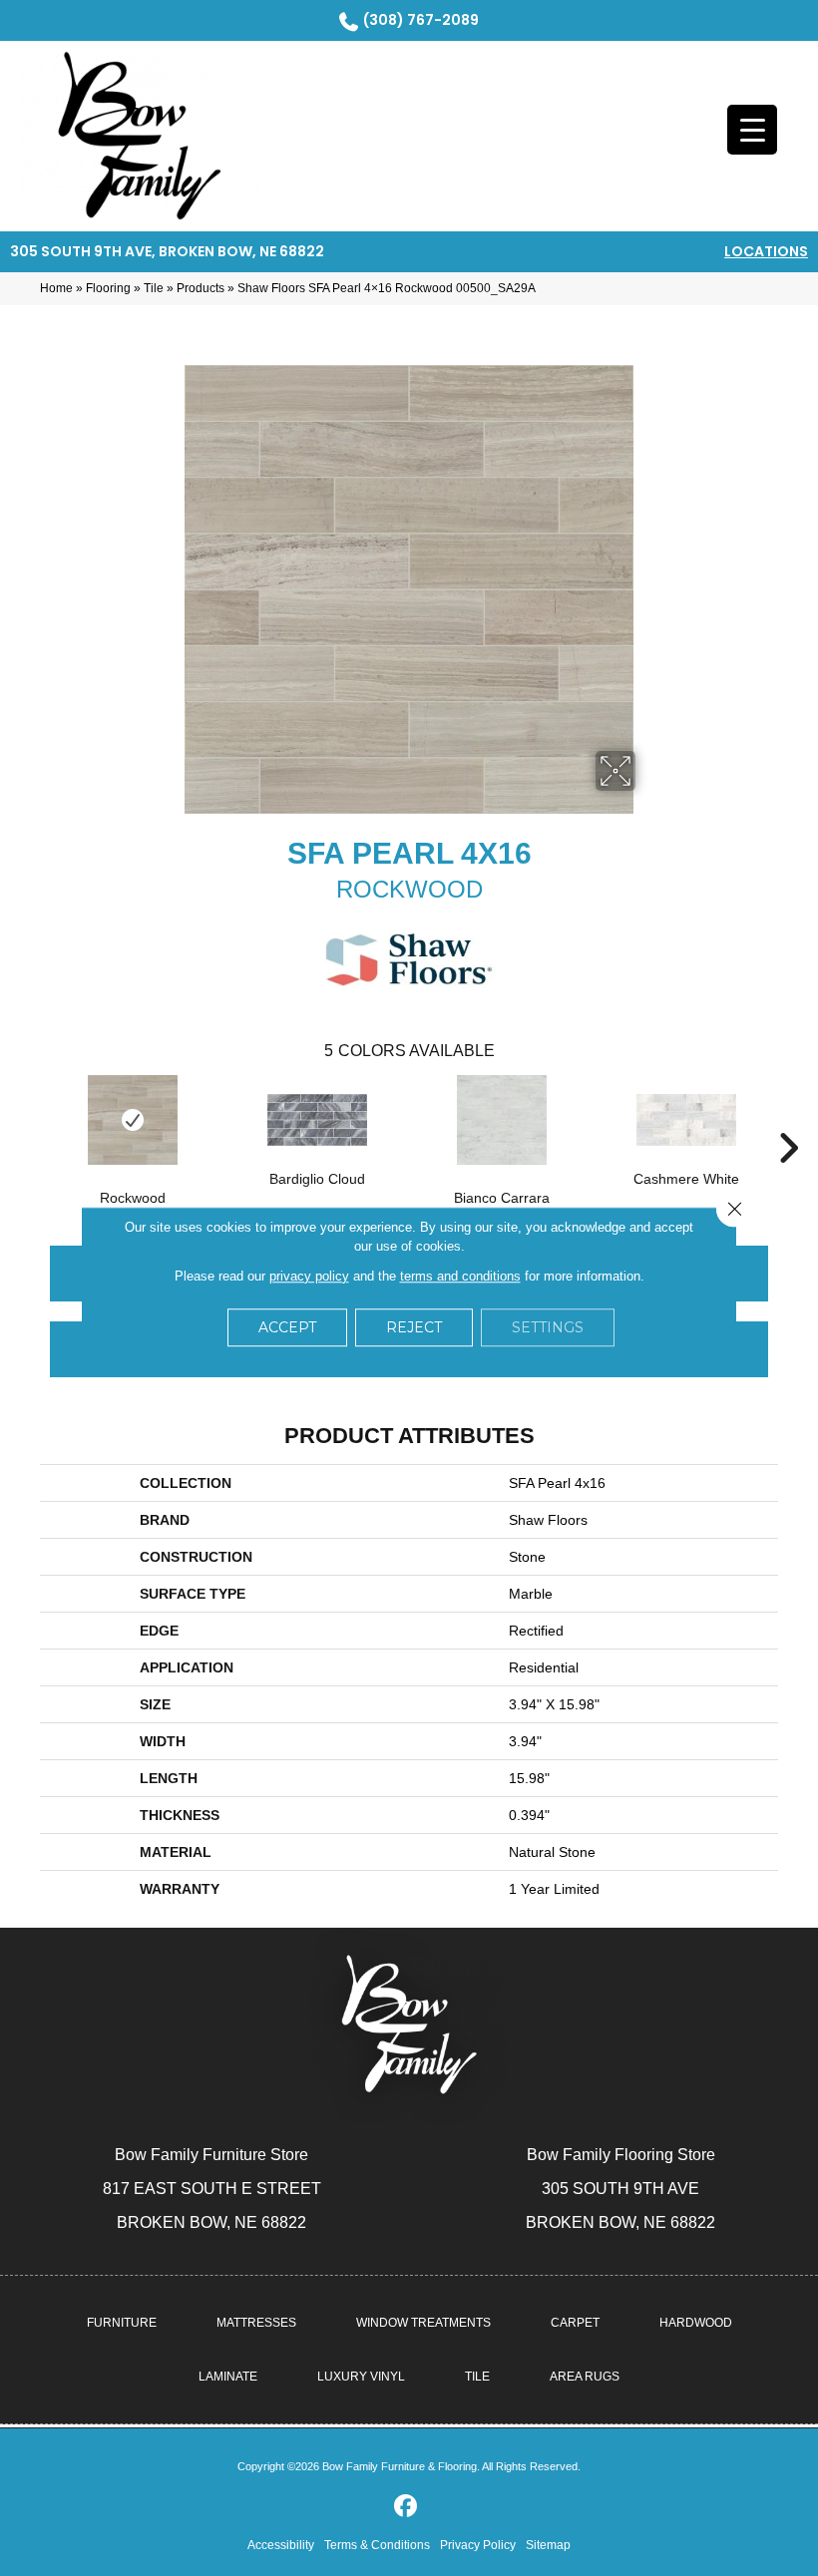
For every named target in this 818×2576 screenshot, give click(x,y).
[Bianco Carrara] (501, 1120)
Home (56, 288)
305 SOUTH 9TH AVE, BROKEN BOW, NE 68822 (167, 251)
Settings (548, 1327)
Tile (154, 288)
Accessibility (281, 2545)
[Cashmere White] (686, 1120)
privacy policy (309, 1276)
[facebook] (407, 2507)
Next (788, 1118)
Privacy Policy (478, 2545)
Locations (766, 251)
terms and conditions (460, 1276)
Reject (414, 1327)
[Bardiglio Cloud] (317, 1120)
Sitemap (548, 2545)
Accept (287, 1327)
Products (201, 288)
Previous (30, 1118)
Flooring (108, 288)
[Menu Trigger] (752, 130)
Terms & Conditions (377, 2545)
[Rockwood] (132, 1120)
